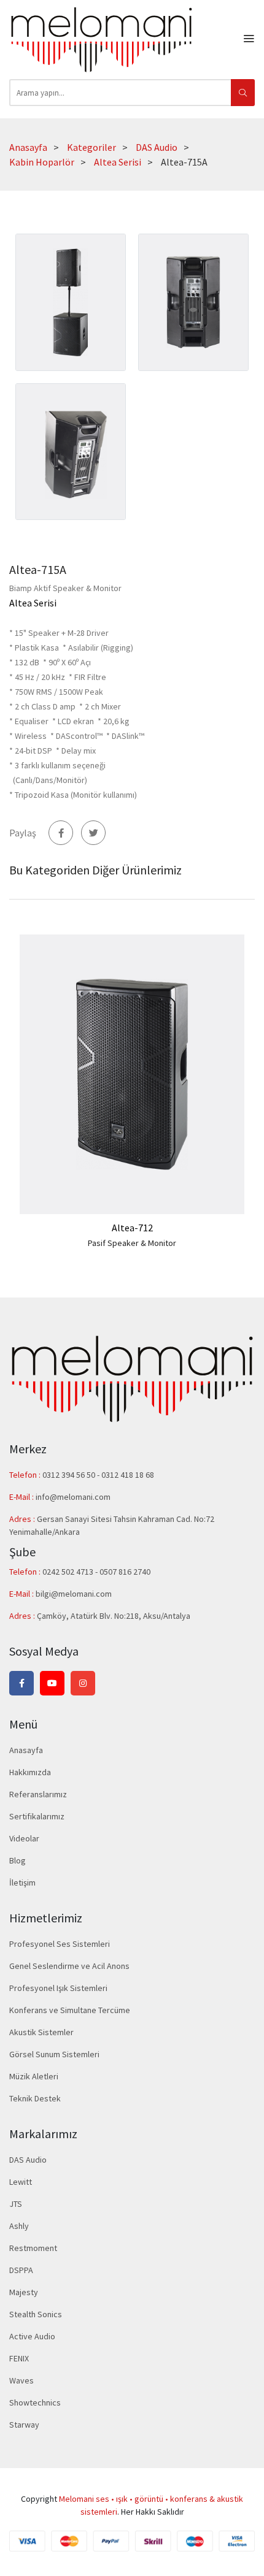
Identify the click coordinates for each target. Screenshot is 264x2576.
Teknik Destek (35, 2098)
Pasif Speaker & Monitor (132, 1243)
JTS (16, 2204)
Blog (17, 1860)
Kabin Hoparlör (42, 162)
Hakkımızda (30, 1772)
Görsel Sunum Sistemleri (54, 2054)
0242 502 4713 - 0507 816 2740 (96, 1572)
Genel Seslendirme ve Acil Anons (69, 1966)
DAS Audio (157, 147)
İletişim (22, 1882)
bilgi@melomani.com (74, 1594)
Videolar (24, 1838)
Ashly (19, 2226)
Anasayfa (28, 147)
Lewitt (21, 2182)
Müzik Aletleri (34, 2076)
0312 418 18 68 (128, 1475)
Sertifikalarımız (37, 1816)
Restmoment (33, 2248)
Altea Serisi (118, 162)
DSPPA (21, 2270)
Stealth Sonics (36, 2314)
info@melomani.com (73, 1497)
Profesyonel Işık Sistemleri (58, 1988)
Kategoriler (91, 147)
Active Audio (32, 2336)
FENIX (19, 2358)
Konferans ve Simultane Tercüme (70, 2010)
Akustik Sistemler (41, 2032)
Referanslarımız (38, 1794)
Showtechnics (35, 2402)
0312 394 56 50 (70, 1475)
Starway (24, 2425)
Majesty (24, 2292)
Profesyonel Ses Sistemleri (60, 1944)
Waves (21, 2380)
